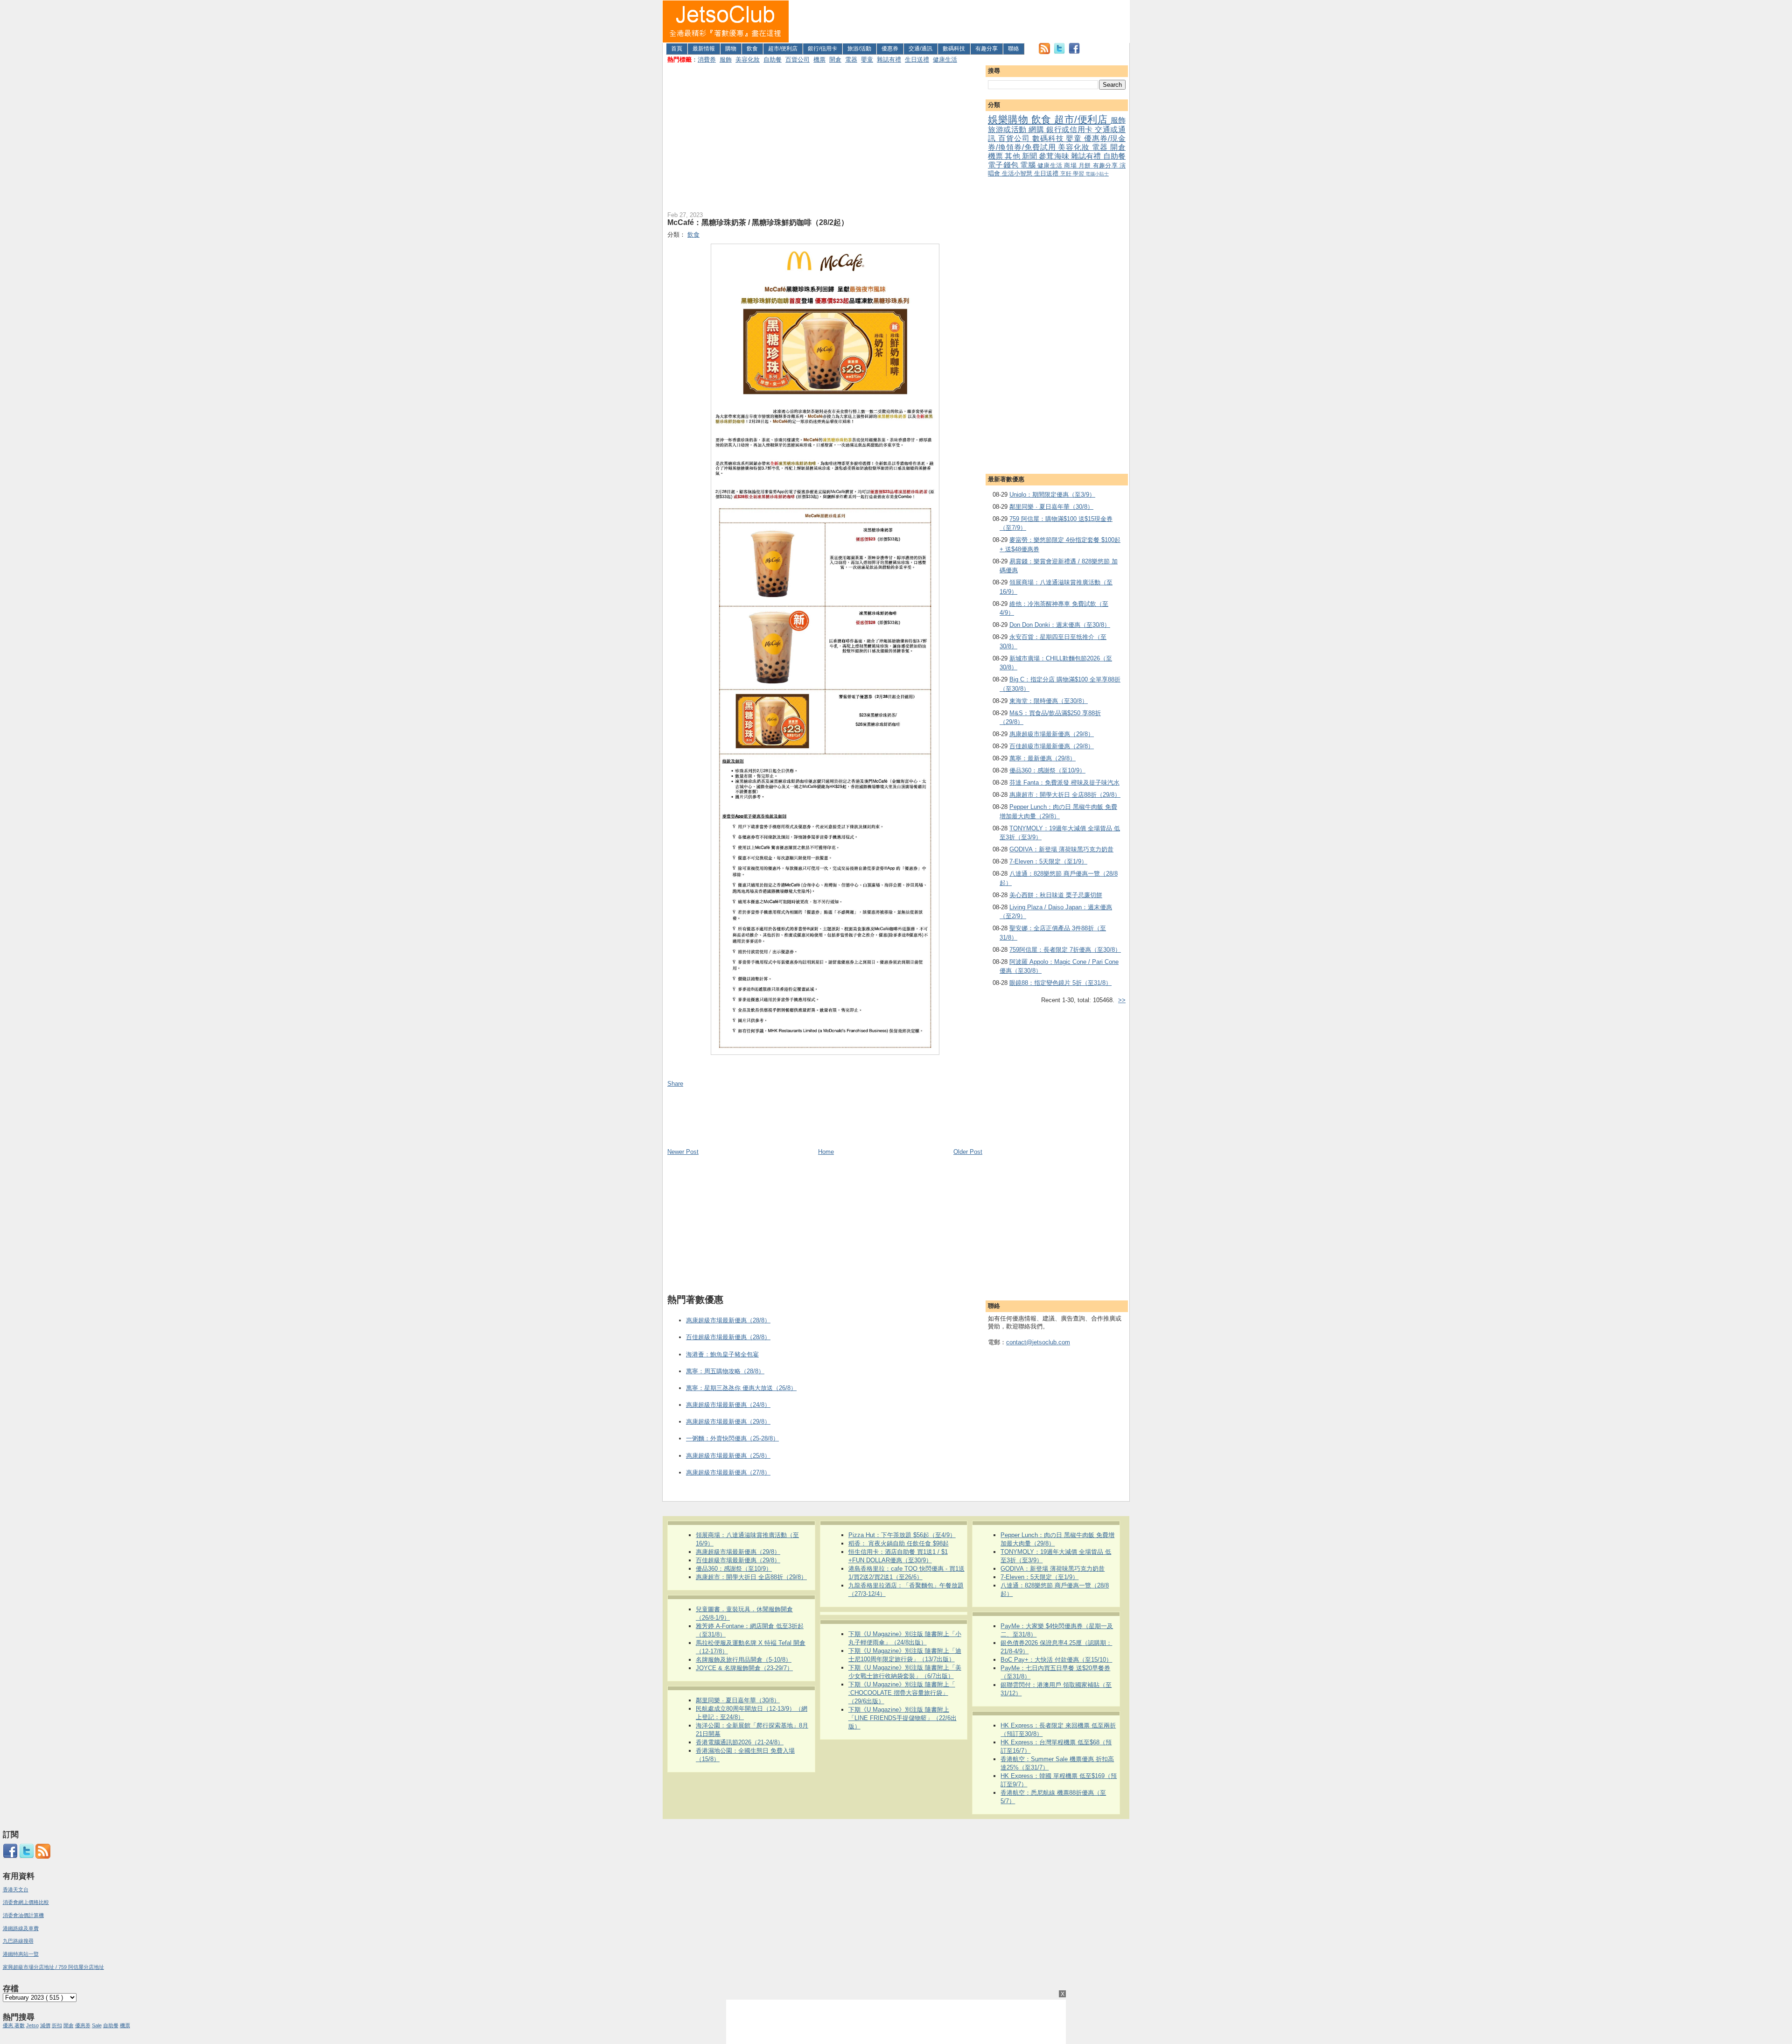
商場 (1071, 165)
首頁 (677, 49)
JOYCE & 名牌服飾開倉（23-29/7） (744, 1668)
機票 (819, 60)
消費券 (707, 60)
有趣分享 (987, 49)
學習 (1079, 173)
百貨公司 (798, 60)
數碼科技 (954, 49)
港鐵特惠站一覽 (21, 1954)
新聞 (1030, 156)
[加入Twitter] (1059, 52)
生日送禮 (917, 60)
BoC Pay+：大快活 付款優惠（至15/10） (1056, 1660)
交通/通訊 (920, 49)
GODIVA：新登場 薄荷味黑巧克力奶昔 (1061, 849)
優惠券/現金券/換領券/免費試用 (1057, 143)
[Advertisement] (959, 21)
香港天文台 (16, 1889)
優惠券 (890, 49)
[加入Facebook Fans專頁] (1074, 52)
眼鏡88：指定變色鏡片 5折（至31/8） (1060, 983)
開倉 (835, 60)
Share (675, 1084)
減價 (45, 2025)
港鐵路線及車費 (21, 1928)
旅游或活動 (1008, 130)
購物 (731, 49)
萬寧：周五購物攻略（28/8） (725, 1371)
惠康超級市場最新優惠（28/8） (728, 1320)
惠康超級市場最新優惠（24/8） (728, 1405)
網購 (1037, 130)
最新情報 (704, 49)
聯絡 (1014, 49)
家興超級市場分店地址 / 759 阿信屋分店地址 (53, 1967)
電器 (851, 60)
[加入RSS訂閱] (1044, 52)
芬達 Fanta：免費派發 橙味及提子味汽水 (1064, 783)
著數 (20, 2025)
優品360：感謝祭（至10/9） (1047, 770)
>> (1122, 1000)
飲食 (752, 49)
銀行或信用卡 (1071, 130)
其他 (1013, 156)
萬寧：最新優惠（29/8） (1043, 758)
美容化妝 (748, 60)
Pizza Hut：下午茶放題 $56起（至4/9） (902, 1535)
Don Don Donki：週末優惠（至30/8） (1060, 625)
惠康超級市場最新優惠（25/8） (728, 1456)
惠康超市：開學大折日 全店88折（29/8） (1065, 795)
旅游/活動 (859, 49)
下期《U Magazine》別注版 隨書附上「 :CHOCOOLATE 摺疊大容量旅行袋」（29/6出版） (902, 1693)
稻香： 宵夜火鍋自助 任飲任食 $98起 (899, 1543)
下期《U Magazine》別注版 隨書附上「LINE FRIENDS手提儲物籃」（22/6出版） (903, 1718)
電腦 (1029, 165)
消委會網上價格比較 (26, 1902)
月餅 (1086, 165)
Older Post (968, 1152)
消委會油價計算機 (23, 1915)
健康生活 (945, 60)
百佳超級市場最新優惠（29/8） (1052, 746)
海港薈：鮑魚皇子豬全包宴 (722, 1354)
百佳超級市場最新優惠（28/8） (728, 1337)
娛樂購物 (1010, 119)
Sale (97, 2025)
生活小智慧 (1018, 173)
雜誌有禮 (889, 60)
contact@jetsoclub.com (1038, 1342)
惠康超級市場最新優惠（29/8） (1052, 734)
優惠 (9, 2025)
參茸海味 (1055, 156)
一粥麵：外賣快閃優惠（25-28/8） (732, 1438)
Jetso (32, 2025)
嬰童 (867, 60)
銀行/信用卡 (822, 49)
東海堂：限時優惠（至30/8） (1049, 701)
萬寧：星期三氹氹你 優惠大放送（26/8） (741, 1388)
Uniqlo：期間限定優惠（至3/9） (1052, 495)
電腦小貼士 (1097, 174)
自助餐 (773, 60)
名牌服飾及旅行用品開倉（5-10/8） (744, 1660)
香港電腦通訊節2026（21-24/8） (740, 1742)
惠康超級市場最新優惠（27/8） (728, 1472)
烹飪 (1067, 173)
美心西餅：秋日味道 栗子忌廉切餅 (1056, 895)
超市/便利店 (783, 49)
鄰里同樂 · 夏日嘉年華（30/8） (1051, 507)
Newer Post (683, 1152)
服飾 (726, 60)
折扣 (57, 2025)
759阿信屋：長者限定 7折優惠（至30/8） (1065, 950)
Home (826, 1152)
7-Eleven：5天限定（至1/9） (1048, 861)
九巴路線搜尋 (18, 1941)
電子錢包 (1004, 165)
